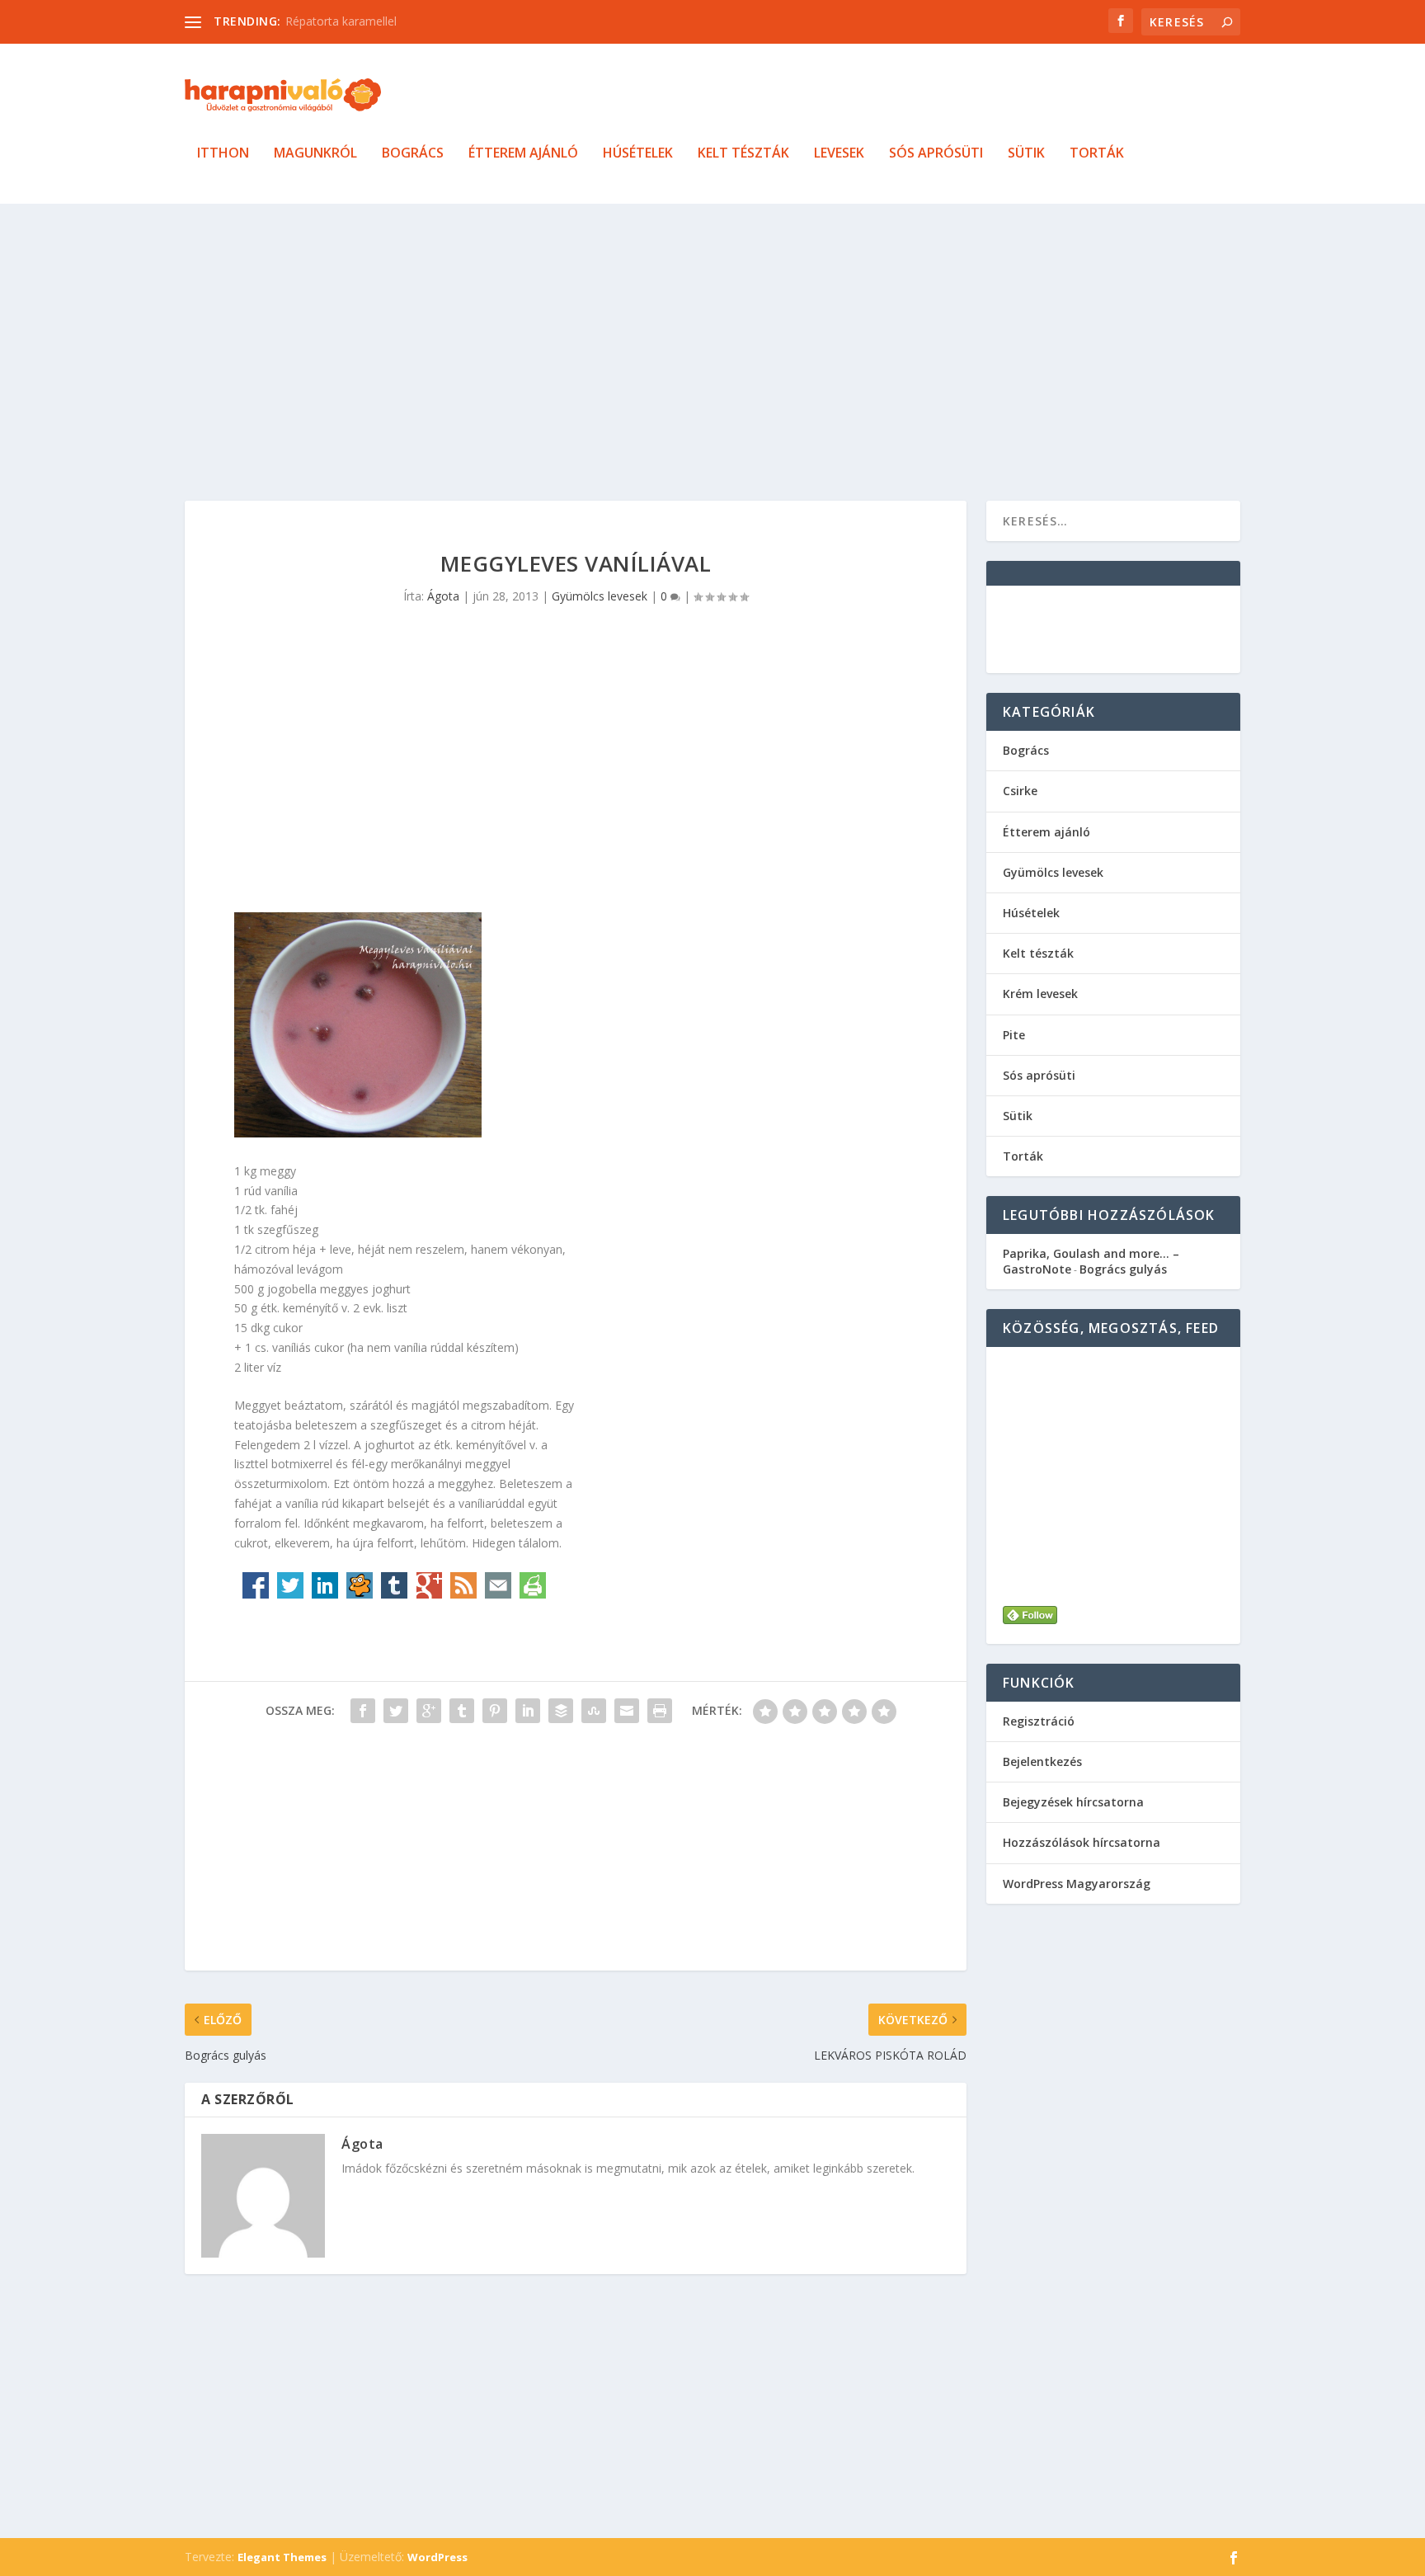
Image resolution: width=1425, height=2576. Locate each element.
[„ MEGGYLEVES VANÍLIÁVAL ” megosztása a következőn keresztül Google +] (429, 1711)
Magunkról (315, 154)
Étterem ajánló (523, 154)
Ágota (443, 596)
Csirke (1020, 791)
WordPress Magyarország (1077, 1884)
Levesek (839, 154)
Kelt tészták (743, 154)
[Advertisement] (680, 352)
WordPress (437, 2557)
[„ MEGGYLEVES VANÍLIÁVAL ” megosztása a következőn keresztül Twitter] (396, 1711)
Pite (1014, 1035)
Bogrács (413, 154)
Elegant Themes (282, 2557)
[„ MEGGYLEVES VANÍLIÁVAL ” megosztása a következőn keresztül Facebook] (363, 1711)
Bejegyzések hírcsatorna (1073, 1802)
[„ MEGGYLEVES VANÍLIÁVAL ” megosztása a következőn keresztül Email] (627, 1711)
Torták (1097, 154)
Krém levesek (1040, 994)
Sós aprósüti (936, 154)
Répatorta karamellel (341, 21)
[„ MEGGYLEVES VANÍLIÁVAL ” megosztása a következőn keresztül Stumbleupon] (594, 1711)
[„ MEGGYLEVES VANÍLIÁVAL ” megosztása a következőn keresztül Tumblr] (462, 1711)
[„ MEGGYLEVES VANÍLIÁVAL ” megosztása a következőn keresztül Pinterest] (495, 1711)
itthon (223, 154)
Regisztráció (1039, 1721)
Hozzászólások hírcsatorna (1082, 1842)
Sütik (1026, 154)
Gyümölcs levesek (600, 596)
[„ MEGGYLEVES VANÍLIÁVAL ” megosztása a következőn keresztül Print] (660, 1711)
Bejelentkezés (1042, 1761)
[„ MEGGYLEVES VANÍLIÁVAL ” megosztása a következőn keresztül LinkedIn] (528, 1711)
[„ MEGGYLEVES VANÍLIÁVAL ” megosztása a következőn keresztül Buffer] (561, 1711)
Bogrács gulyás (1123, 1269)
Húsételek (638, 154)
